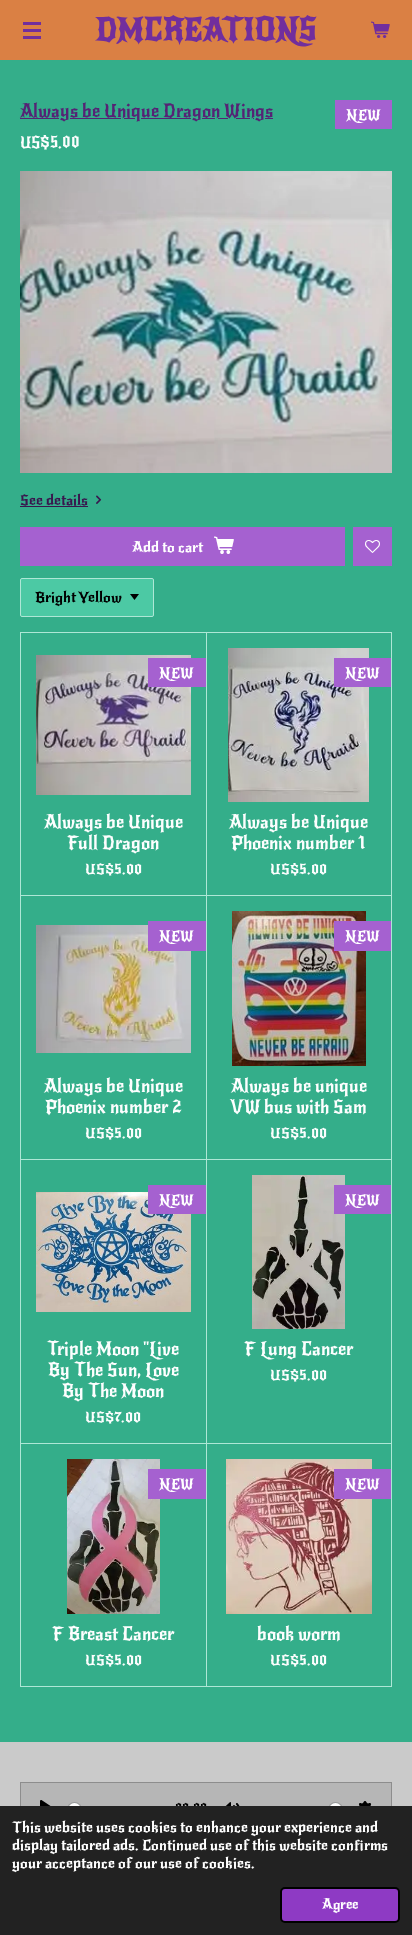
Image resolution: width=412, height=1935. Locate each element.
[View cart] (380, 30)
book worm (299, 1634)
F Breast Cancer (113, 1634)
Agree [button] (340, 1904)
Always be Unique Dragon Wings (146, 111)
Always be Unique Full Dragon (113, 833)
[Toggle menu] (32, 30)
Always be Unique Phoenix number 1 (298, 833)
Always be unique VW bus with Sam (298, 1097)
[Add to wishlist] (372, 546)
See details (54, 500)
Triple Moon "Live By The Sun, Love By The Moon (113, 1370)
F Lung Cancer (298, 1349)
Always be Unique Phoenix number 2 (113, 1097)
